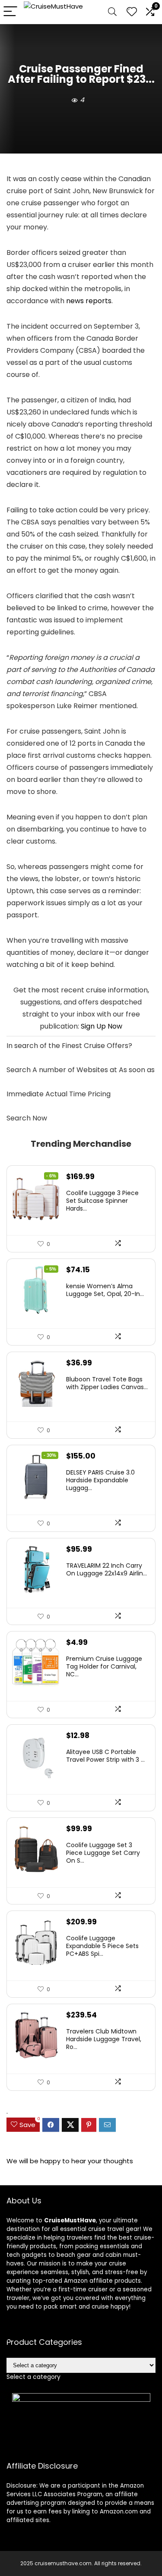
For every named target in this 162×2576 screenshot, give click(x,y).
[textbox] (33, 2377)
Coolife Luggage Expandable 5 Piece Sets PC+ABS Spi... (102, 1946)
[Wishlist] (132, 12)
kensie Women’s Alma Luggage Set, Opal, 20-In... (105, 1290)
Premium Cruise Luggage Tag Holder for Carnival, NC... (104, 1666)
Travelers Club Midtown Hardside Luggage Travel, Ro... (104, 2039)
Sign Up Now (102, 1026)
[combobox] (33, 2377)
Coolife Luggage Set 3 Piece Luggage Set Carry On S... (103, 1853)
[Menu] (10, 12)
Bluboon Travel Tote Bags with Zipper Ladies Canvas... (107, 1383)
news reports (89, 301)
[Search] (112, 12)
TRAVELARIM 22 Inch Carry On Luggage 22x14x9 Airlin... (106, 1569)
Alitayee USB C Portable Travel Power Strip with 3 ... (105, 1756)
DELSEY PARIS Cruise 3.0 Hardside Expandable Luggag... (100, 1480)
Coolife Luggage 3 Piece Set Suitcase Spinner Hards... (102, 1201)
